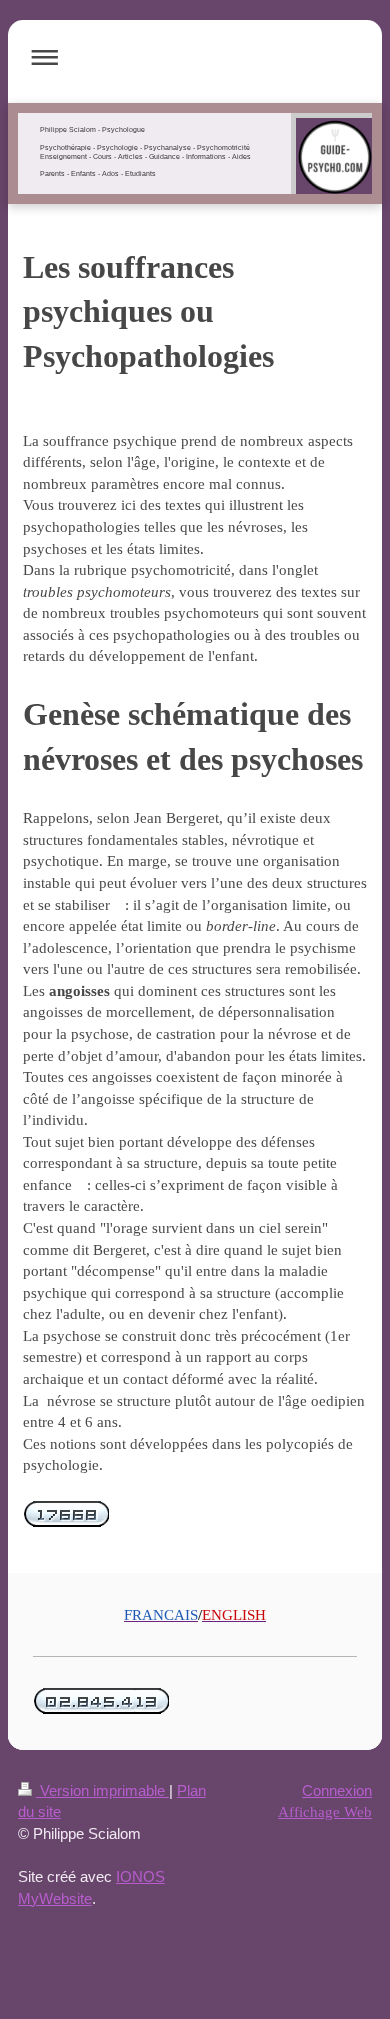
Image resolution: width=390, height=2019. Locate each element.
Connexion (337, 1790)
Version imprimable (102, 1790)
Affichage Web (325, 1811)
